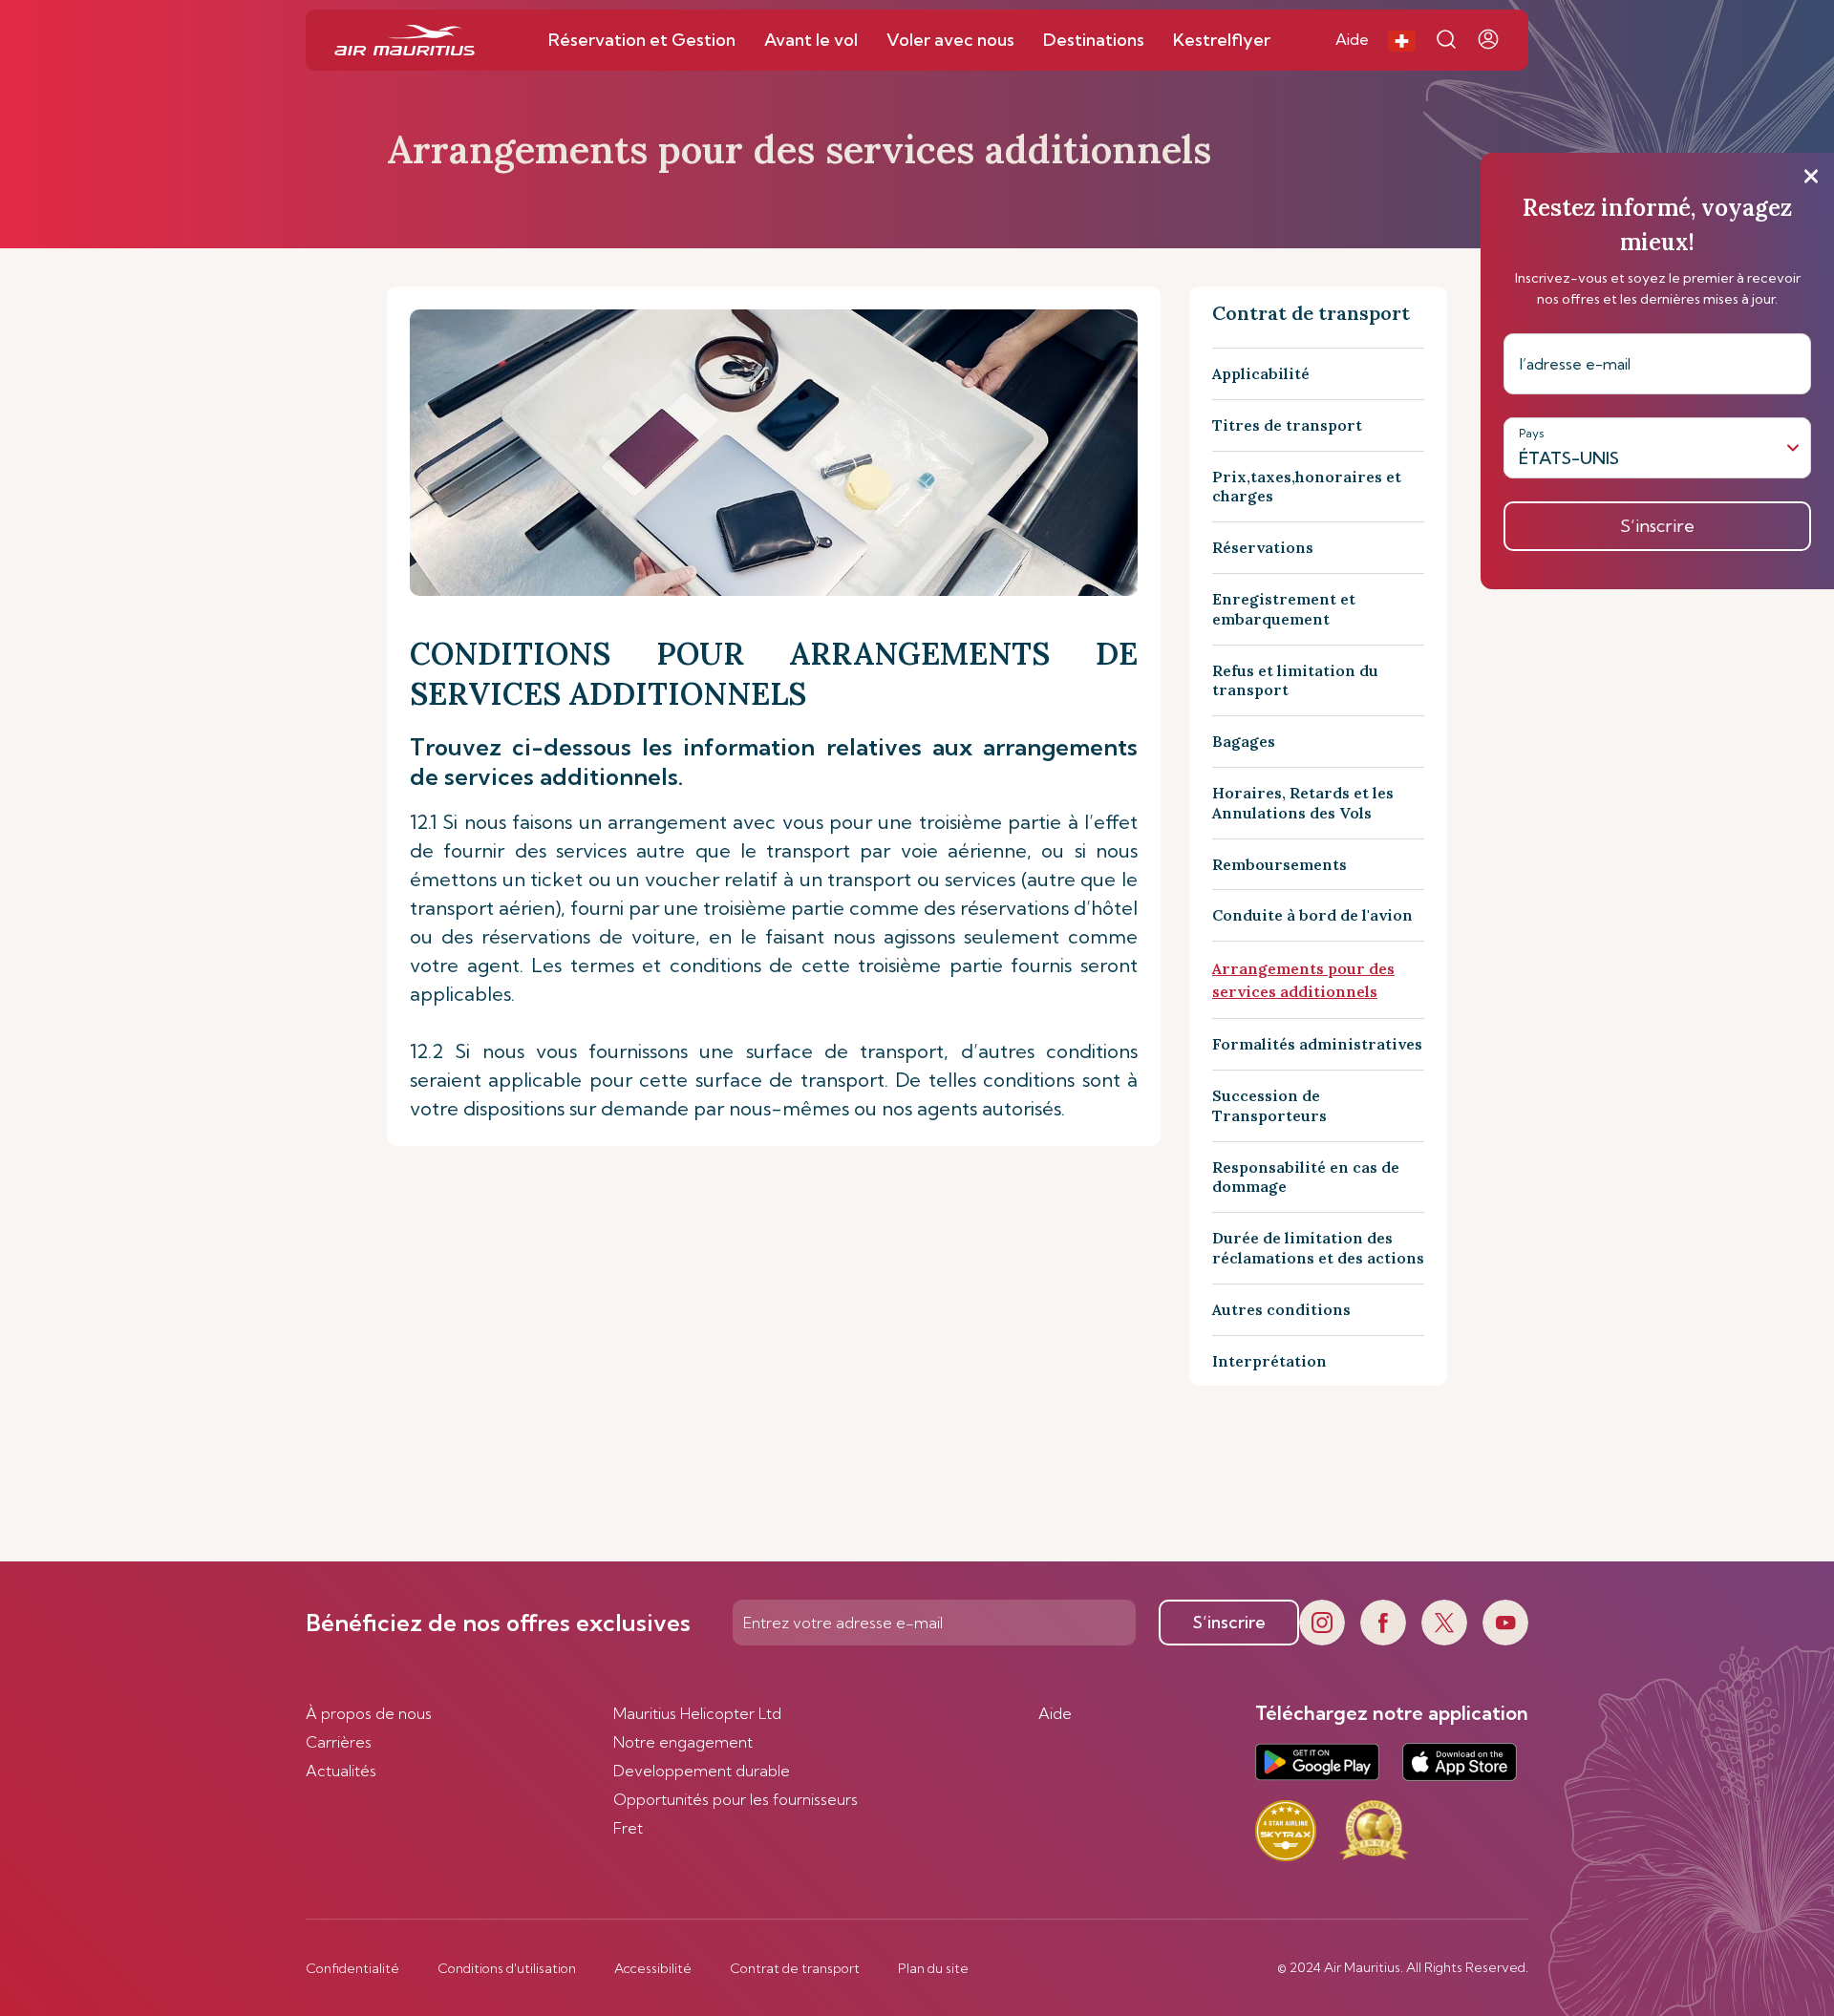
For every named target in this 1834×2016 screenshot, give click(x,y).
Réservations (1263, 547)
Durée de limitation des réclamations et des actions (1318, 1248)
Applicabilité (1261, 373)
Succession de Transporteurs (1269, 1105)
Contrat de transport (795, 1968)
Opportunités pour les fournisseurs (736, 1799)
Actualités (341, 1771)
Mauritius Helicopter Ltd (697, 1713)
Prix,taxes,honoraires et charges (1307, 487)
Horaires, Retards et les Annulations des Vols (1303, 803)
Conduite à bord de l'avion (1312, 915)
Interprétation (1269, 1361)
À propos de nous (369, 1713)
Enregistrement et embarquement (1284, 609)
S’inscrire (1229, 1622)
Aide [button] (1352, 39)
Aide (1055, 1713)
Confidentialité (352, 1968)
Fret (628, 1828)
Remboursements (1280, 864)
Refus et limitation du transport (1295, 680)
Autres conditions (1281, 1309)
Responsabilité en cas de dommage (1306, 1177)
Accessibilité (653, 1968)
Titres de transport (1287, 425)
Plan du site (933, 1968)
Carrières (339, 1742)
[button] (1402, 40)
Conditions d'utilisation (507, 1968)
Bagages (1244, 741)
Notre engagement (683, 1742)
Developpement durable (702, 1771)
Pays (1532, 433)
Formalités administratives (1317, 1044)
